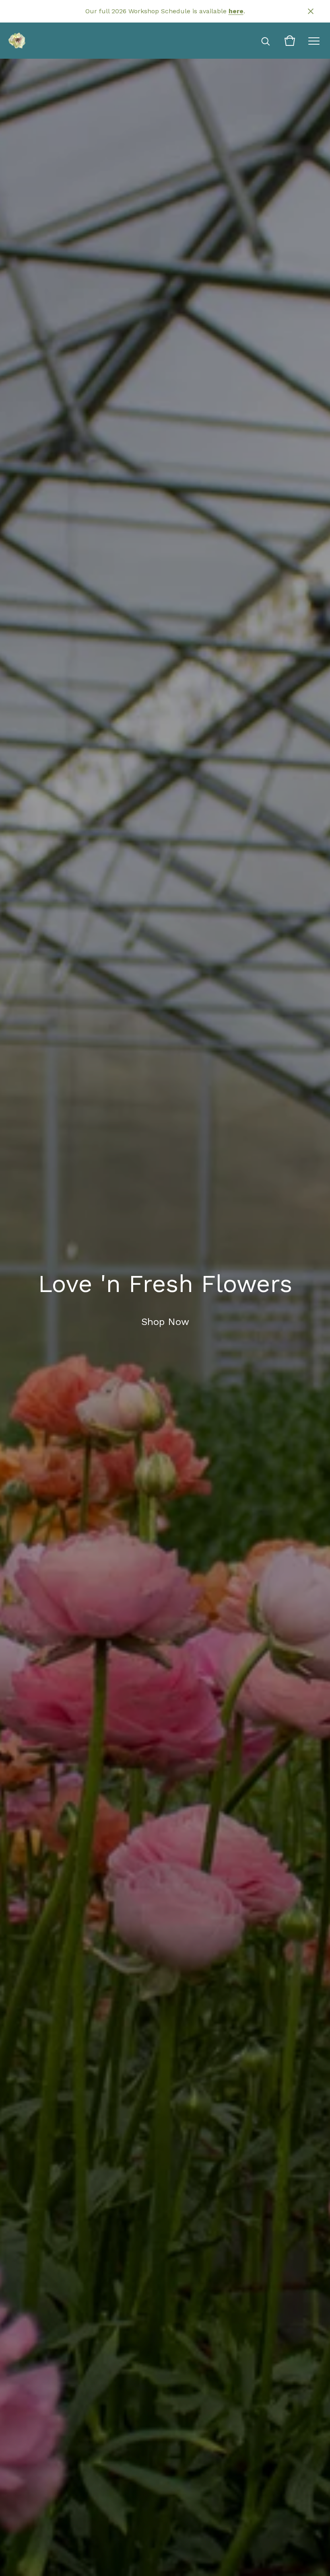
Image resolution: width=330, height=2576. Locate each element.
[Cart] (290, 41)
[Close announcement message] (311, 11)
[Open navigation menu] (314, 41)
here (236, 11)
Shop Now (165, 1322)
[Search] (266, 41)
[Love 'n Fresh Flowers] (17, 41)
